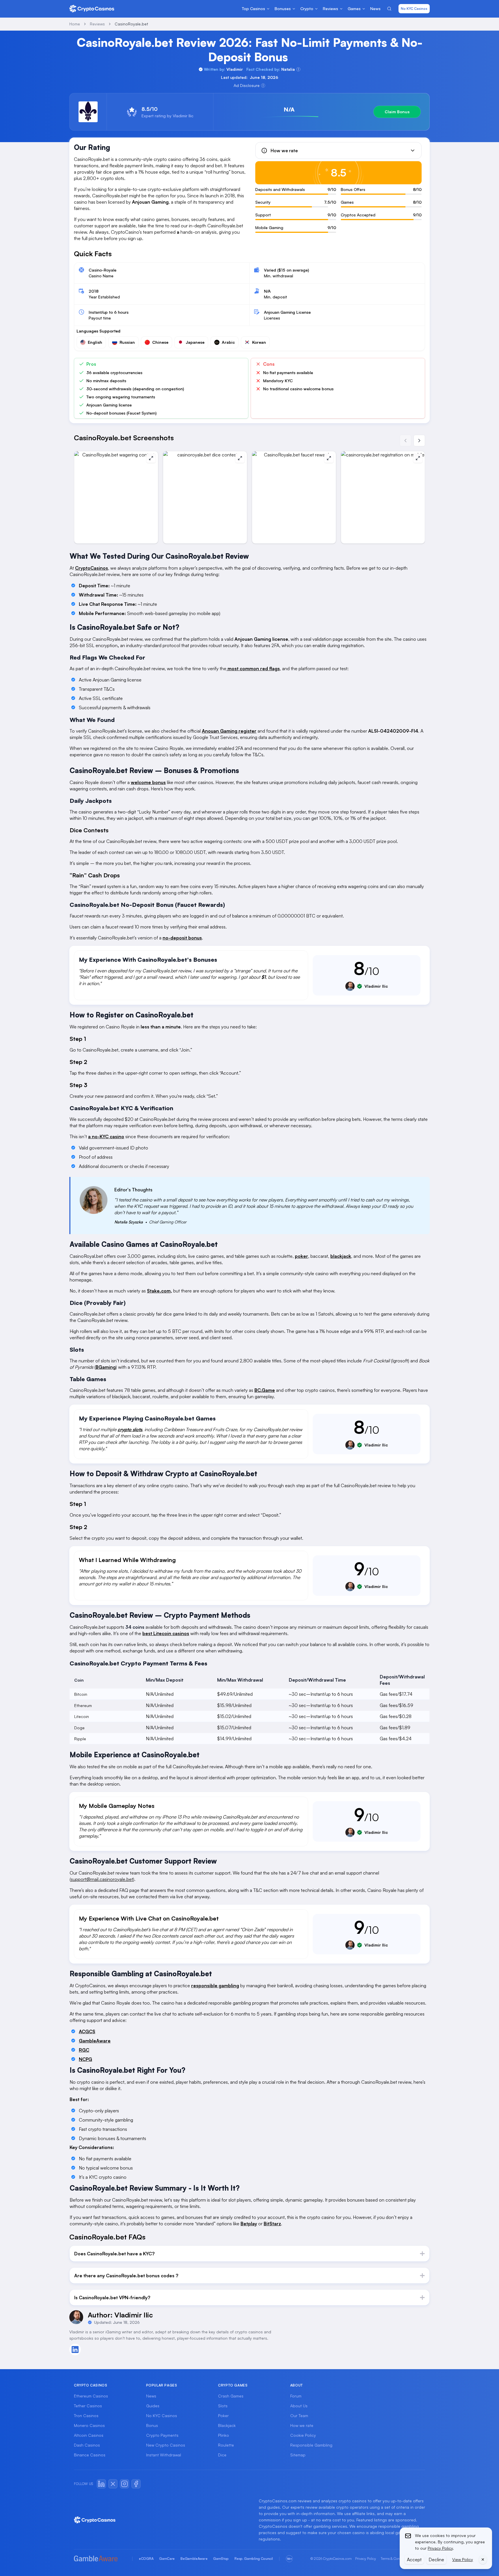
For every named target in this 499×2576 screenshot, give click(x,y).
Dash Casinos (87, 2445)
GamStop (221, 2559)
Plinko (224, 2435)
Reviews (97, 24)
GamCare (167, 2559)
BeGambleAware (194, 2559)
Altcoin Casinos (89, 2435)
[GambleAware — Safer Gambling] (100, 2559)
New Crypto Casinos (166, 2445)
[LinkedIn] (101, 2484)
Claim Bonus (397, 112)
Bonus (152, 2425)
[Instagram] (124, 2484)
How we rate (302, 2425)
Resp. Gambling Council (254, 2559)
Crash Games (231, 2396)
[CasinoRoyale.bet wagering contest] (116, 497)
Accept (414, 2560)
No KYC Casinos (414, 9)
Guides (153, 2406)
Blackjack (227, 2425)
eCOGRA (146, 2559)
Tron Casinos (86, 2416)
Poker (223, 2416)
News (151, 2396)
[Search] (389, 9)
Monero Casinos (89, 2425)
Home (75, 24)
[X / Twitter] (113, 2484)
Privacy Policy (366, 2559)
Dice (222, 2455)
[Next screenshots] (419, 441)
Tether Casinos (88, 2406)
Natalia (288, 69)
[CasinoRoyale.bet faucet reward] (294, 497)
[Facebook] (136, 2484)
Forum (296, 2396)
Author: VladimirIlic (120, 2315)
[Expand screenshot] (151, 458)
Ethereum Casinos (91, 2396)
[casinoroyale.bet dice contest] (205, 497)
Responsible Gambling (311, 2445)
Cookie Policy (303, 2435)
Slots (223, 2406)
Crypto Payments (162, 2435)
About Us (299, 2406)
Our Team (299, 2416)
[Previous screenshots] (405, 441)
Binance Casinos (90, 2455)
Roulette (226, 2445)
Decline (436, 2560)
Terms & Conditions (395, 2559)
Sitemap (298, 2455)
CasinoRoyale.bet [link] (131, 24)
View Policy (463, 2559)
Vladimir (235, 69)
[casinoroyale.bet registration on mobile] (383, 497)
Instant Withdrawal (164, 2455)
